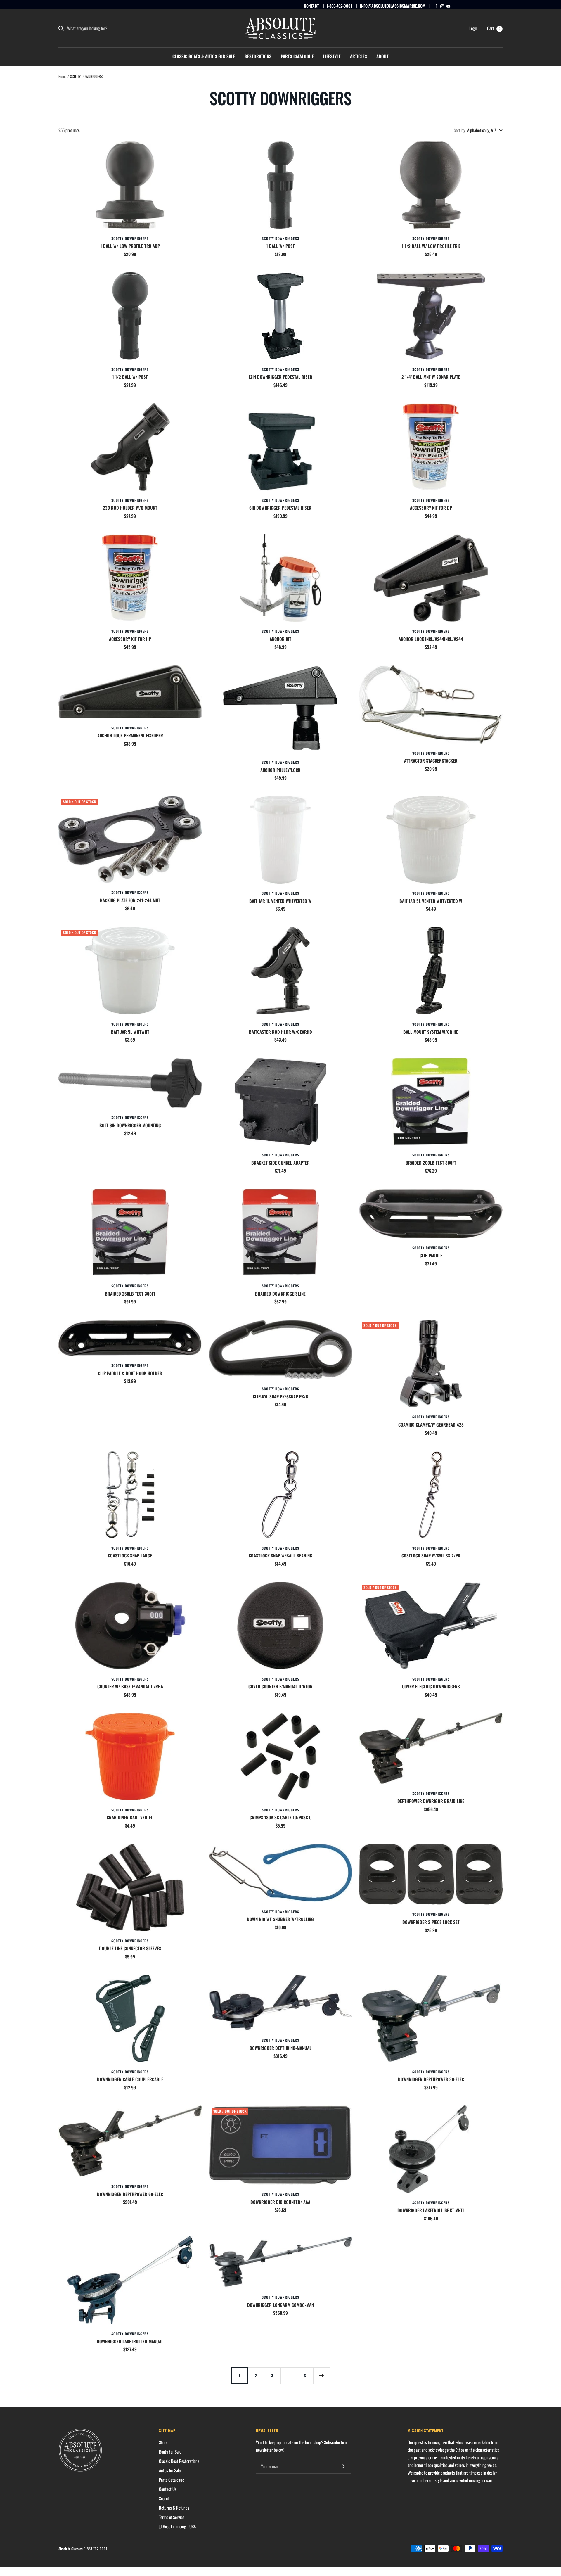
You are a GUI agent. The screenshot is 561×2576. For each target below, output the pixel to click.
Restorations (258, 56)
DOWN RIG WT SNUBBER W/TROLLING (280, 1919)
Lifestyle (332, 56)
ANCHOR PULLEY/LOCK (280, 770)
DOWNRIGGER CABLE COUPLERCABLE (130, 2079)
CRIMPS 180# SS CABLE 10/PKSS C (280, 1817)
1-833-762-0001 (339, 6)
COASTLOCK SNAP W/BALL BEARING (280, 1555)
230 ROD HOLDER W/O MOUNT (130, 508)
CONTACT (311, 6)
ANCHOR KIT (280, 639)
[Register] (343, 2466)
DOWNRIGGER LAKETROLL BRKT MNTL (431, 2210)
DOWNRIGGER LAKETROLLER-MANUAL (130, 2341)
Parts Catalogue (297, 56)
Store (163, 2442)
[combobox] (111, 28)
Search (164, 2498)
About (382, 56)
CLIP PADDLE (431, 1255)
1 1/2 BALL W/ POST (130, 377)
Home (62, 76)
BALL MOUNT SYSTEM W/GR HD (431, 1032)
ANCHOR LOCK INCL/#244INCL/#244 (431, 639)
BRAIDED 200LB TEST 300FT (431, 1163)
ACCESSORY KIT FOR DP (431, 508)
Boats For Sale (170, 2451)
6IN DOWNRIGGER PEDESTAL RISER (280, 508)
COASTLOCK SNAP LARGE (130, 1555)
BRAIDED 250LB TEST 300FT (130, 1294)
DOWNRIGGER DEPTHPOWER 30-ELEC (431, 2079)
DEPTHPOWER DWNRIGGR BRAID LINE (431, 1801)
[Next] (321, 2376)
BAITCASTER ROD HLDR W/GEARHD (280, 1032)
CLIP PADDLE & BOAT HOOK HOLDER (130, 1373)
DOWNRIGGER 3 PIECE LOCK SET (431, 1922)
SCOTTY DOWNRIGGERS (130, 238)
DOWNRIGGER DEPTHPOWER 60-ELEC (130, 2194)
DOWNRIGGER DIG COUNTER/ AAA (280, 2202)
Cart (494, 28)
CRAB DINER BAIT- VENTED (130, 1817)
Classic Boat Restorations (179, 2461)
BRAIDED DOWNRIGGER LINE (280, 1294)
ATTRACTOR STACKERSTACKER (431, 760)
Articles (359, 56)
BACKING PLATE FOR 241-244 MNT (130, 900)
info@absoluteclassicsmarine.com (393, 6)
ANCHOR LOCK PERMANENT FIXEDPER (130, 735)
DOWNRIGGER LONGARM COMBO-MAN (280, 2305)
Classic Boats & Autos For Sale (204, 56)
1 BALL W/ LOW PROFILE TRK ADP (130, 246)
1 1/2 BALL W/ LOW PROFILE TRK (431, 246)
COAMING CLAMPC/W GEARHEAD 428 (431, 1424)
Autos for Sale (170, 2470)
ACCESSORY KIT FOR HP (130, 639)
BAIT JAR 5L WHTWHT (130, 1032)
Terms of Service (172, 2517)
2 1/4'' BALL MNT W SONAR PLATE (431, 377)
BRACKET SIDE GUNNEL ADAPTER (280, 1163)
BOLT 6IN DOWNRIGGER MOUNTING (130, 1125)
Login (473, 28)
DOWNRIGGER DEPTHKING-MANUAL (280, 2048)
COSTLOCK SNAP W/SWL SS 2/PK (431, 1555)
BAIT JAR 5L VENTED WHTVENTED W (431, 901)
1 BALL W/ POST (280, 246)
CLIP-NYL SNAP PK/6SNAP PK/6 (280, 1396)
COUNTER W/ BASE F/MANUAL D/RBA (130, 1686)
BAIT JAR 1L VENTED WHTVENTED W (280, 901)
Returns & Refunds (174, 2508)
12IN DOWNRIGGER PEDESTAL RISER (280, 377)
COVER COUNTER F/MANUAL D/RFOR (280, 1686)
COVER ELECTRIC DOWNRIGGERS (431, 1686)
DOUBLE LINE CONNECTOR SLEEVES (130, 1948)
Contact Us (168, 2489)
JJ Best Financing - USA (177, 2526)
